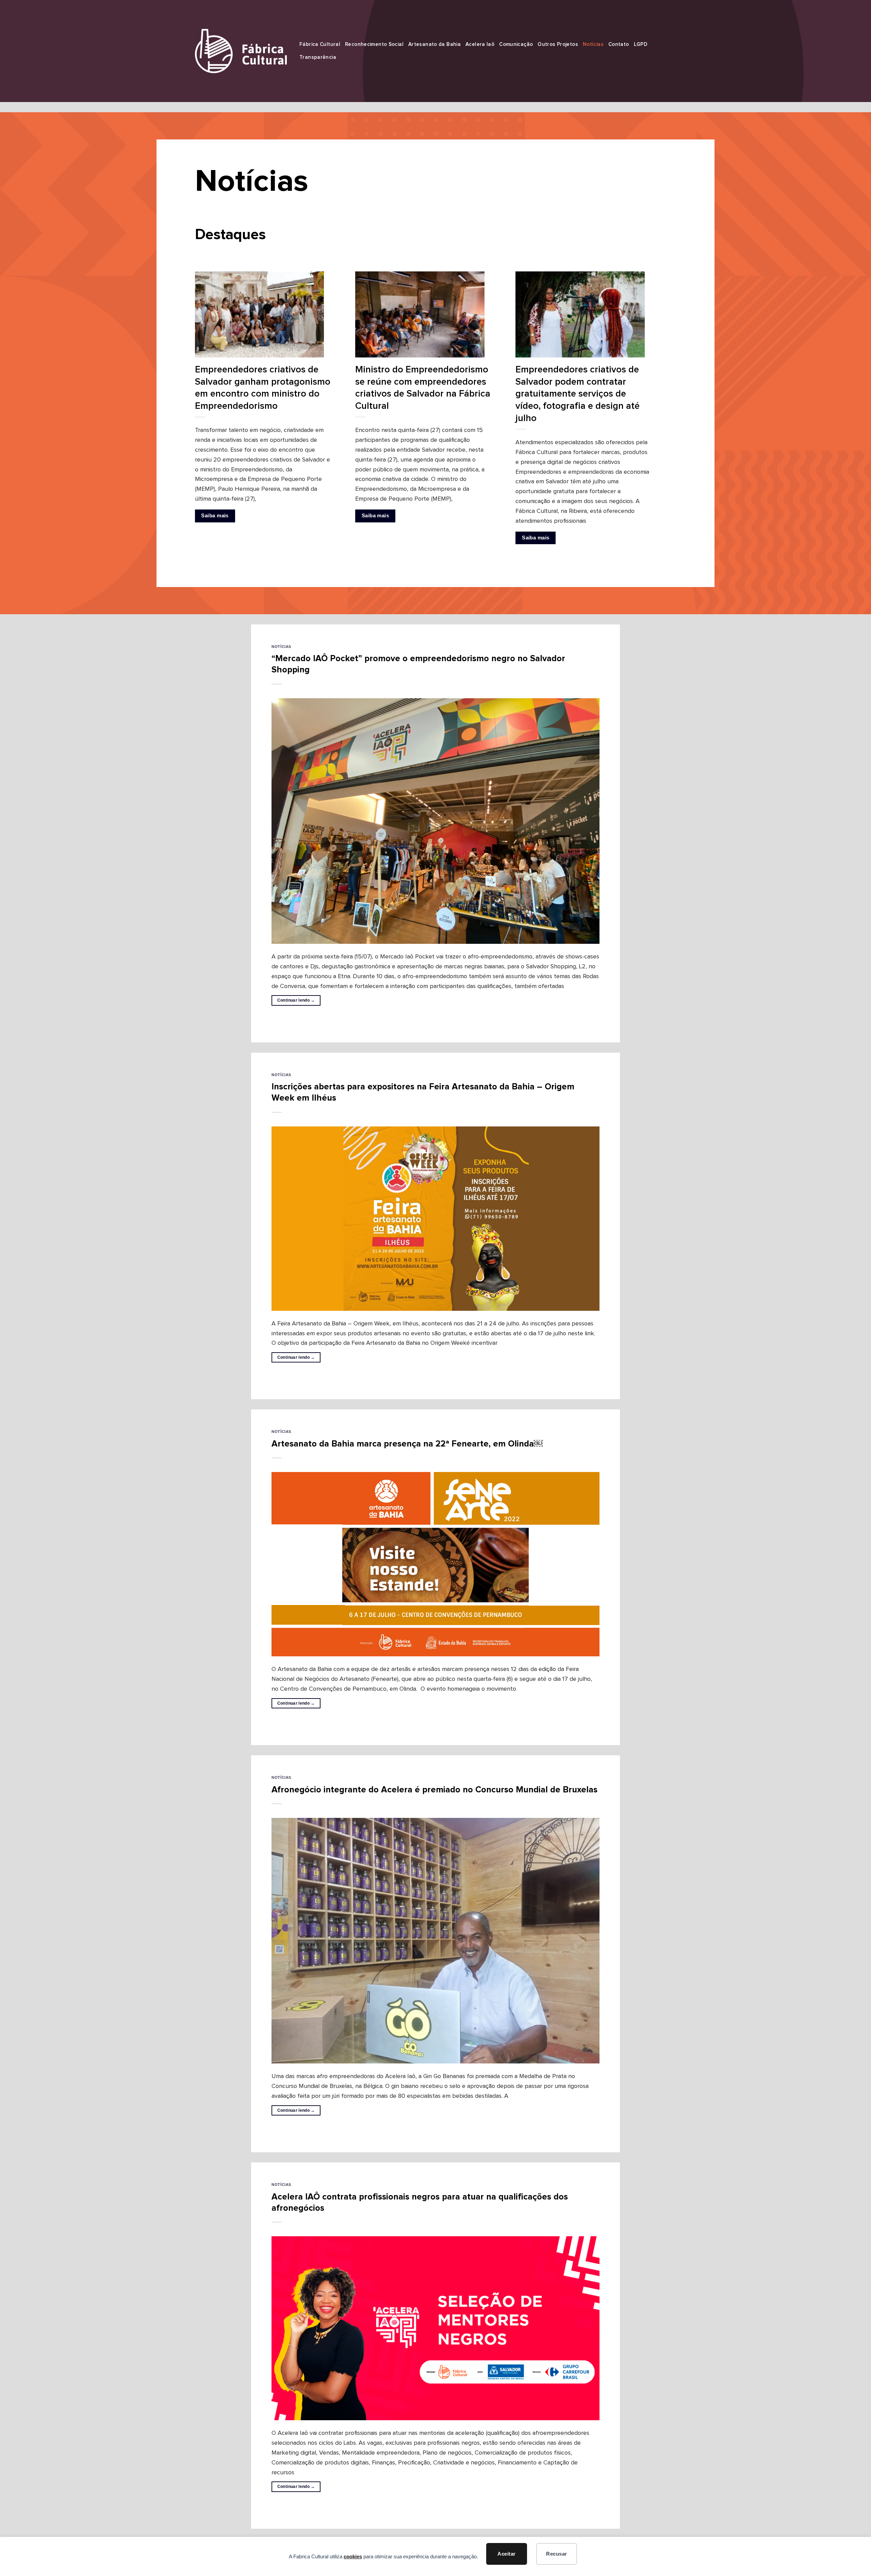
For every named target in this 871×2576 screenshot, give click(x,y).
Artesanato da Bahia (434, 44)
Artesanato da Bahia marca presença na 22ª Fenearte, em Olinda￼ (407, 1444)
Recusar (556, 2554)
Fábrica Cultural (320, 44)
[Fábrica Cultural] (241, 51)
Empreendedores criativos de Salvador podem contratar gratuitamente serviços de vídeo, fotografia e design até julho (578, 394)
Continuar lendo (296, 1000)
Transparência (318, 57)
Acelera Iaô (480, 44)
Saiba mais (215, 516)
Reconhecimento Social (374, 44)
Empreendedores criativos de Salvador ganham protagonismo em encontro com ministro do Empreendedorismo (263, 388)
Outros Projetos (558, 44)
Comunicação (516, 44)
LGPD (641, 44)
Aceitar (506, 2554)
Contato (619, 44)
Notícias (593, 44)
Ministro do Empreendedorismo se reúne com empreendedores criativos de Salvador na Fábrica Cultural (423, 388)
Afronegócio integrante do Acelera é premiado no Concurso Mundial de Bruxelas (434, 1790)
